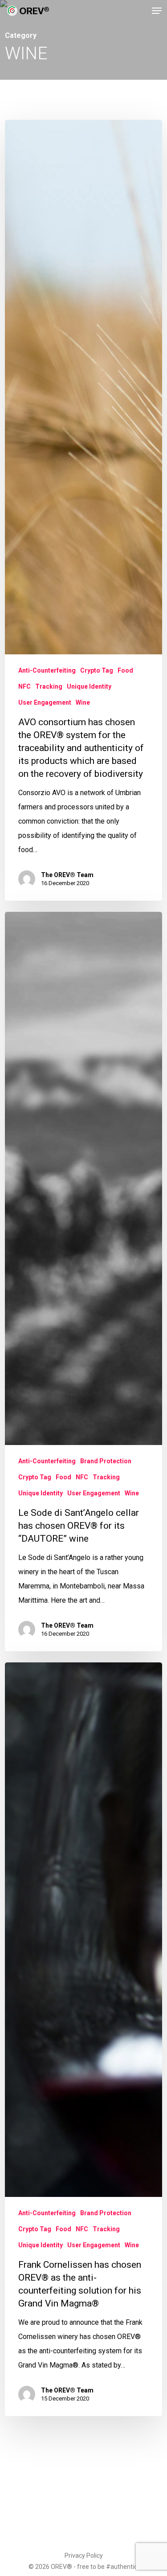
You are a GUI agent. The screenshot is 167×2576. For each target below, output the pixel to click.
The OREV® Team (67, 875)
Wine (83, 702)
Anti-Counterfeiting (47, 670)
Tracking (49, 686)
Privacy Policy (84, 2556)
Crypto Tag (97, 670)
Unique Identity (89, 686)
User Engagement (45, 702)
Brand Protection (106, 1461)
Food (125, 670)
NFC (24, 686)
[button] (157, 11)
